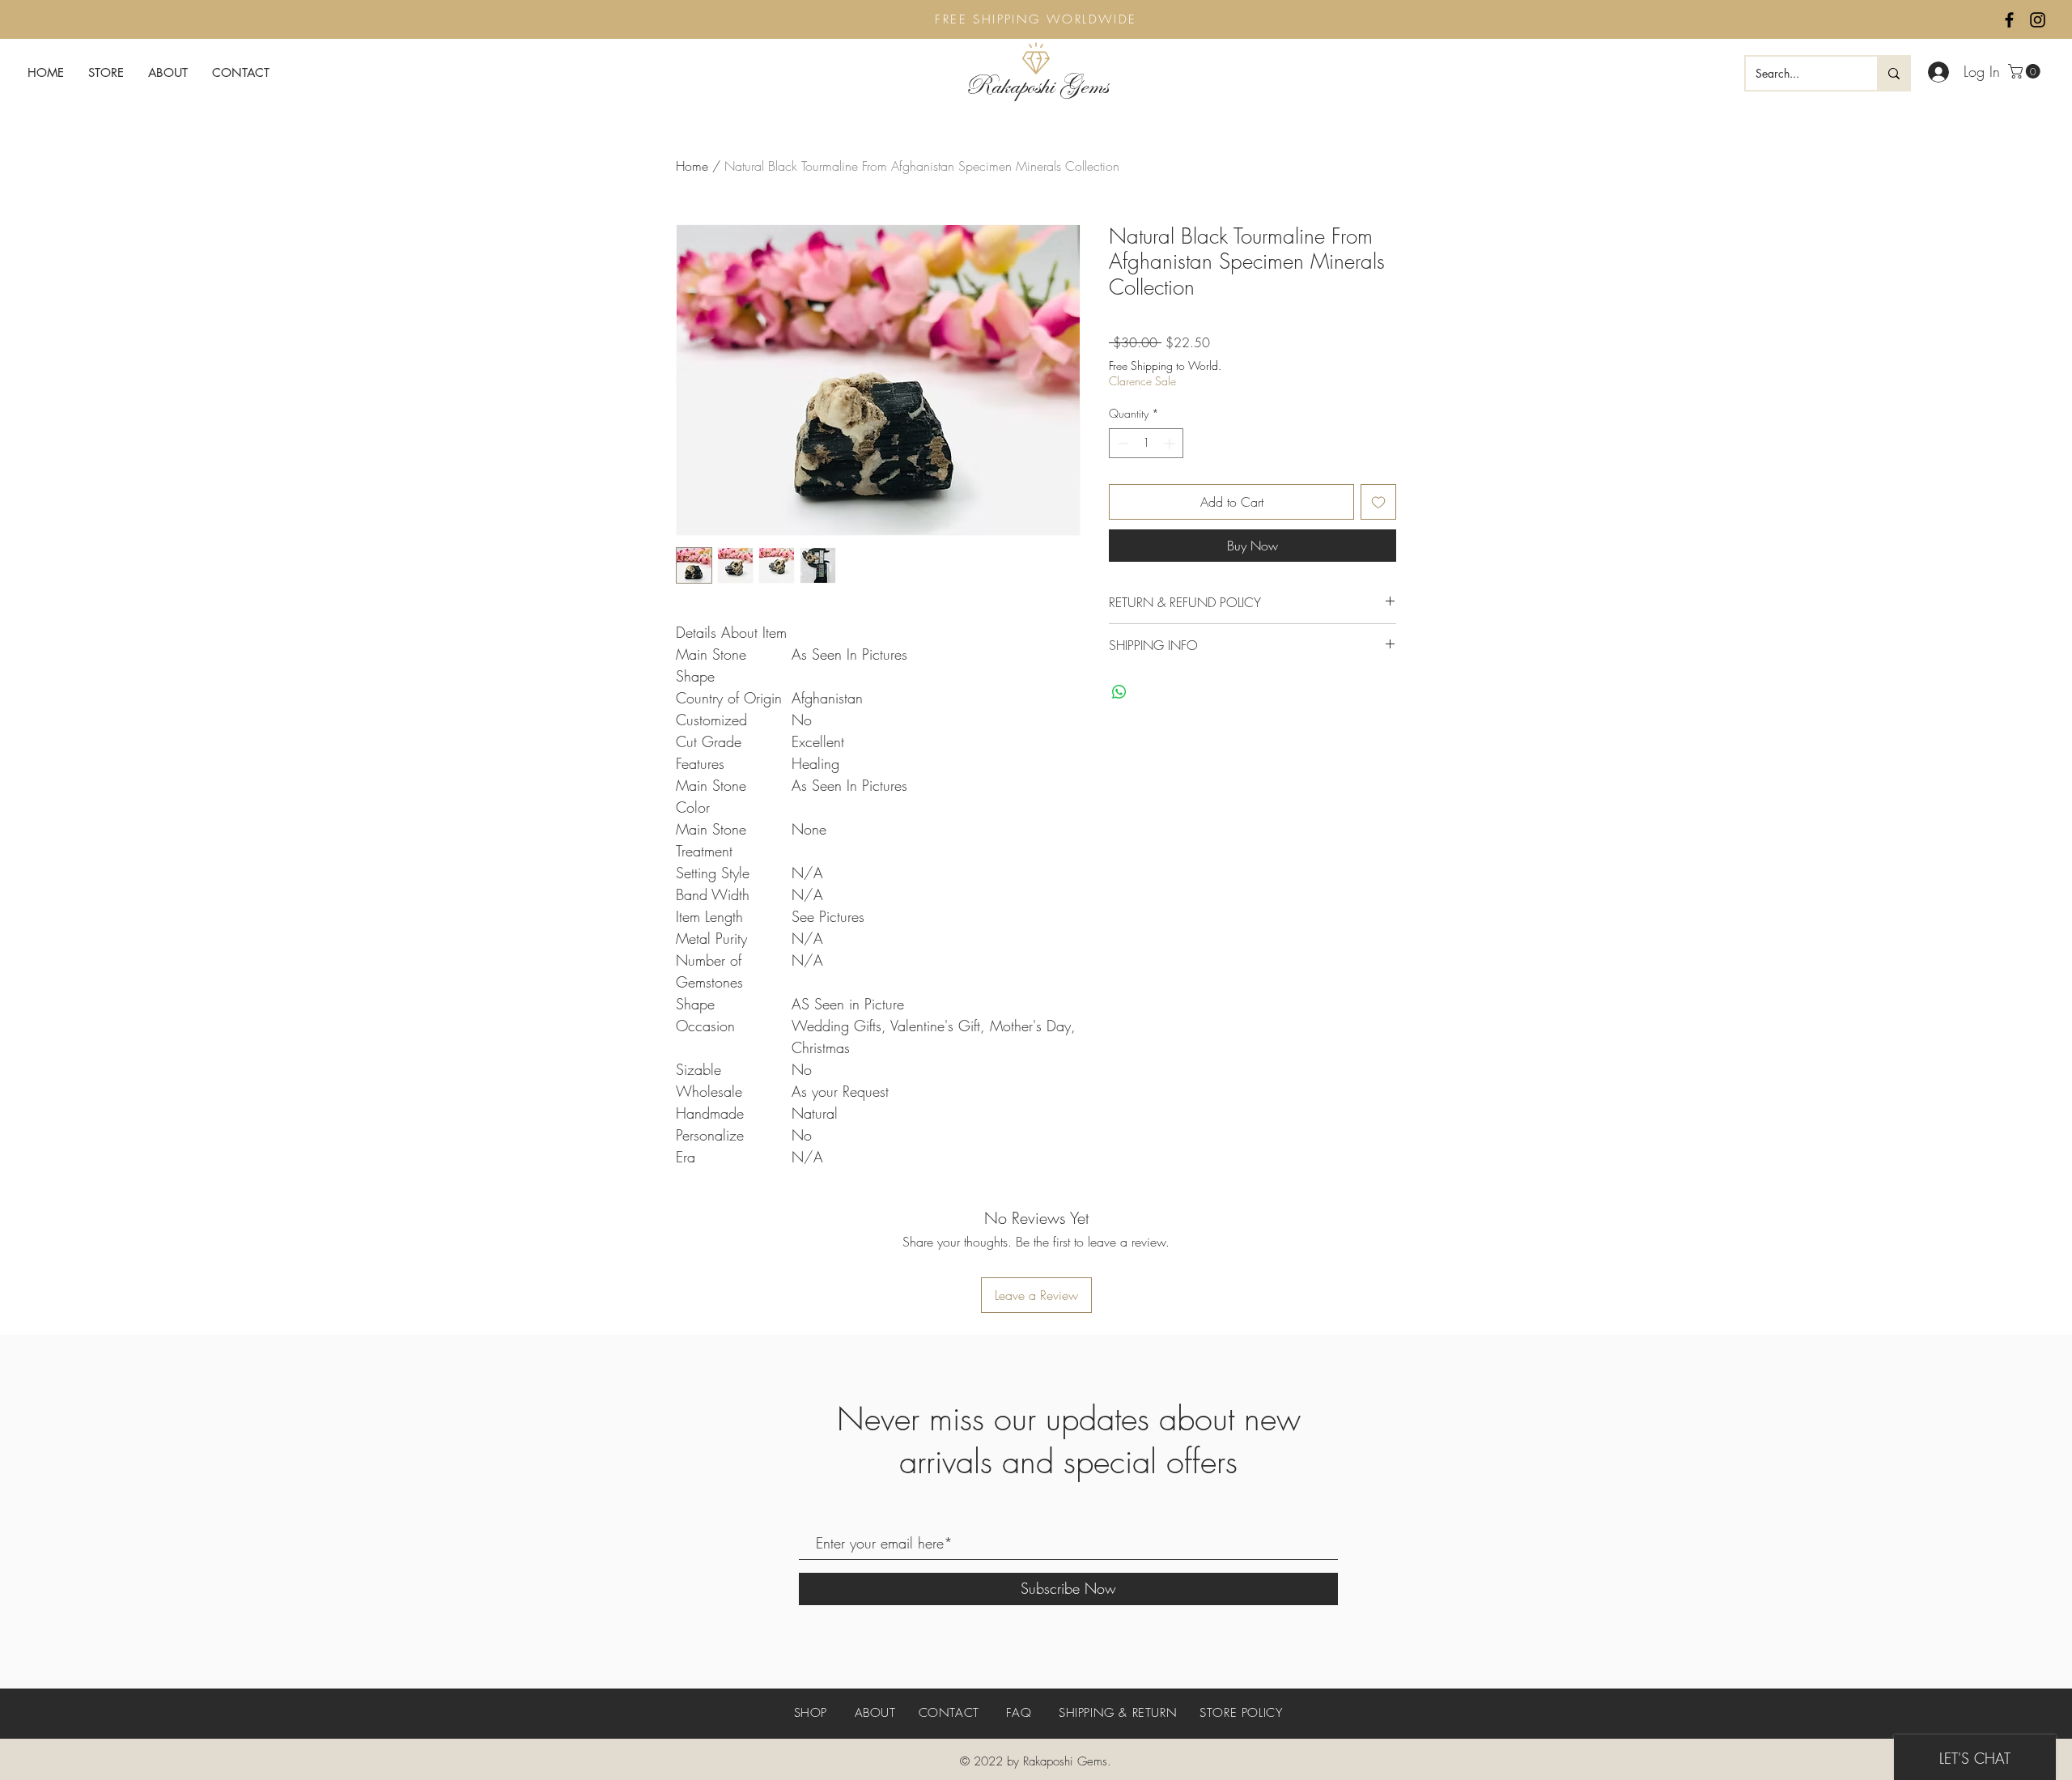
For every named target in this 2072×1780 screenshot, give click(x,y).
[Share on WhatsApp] (1119, 692)
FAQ (1019, 1713)
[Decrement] (1121, 443)
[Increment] (1171, 443)
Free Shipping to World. (1165, 365)
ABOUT (875, 1713)
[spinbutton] (1146, 443)
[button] (2026, 71)
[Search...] (1893, 73)
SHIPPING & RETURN (1118, 1713)
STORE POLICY (1241, 1713)
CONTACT (949, 1713)
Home (692, 166)
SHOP (813, 1713)
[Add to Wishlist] (1378, 502)
